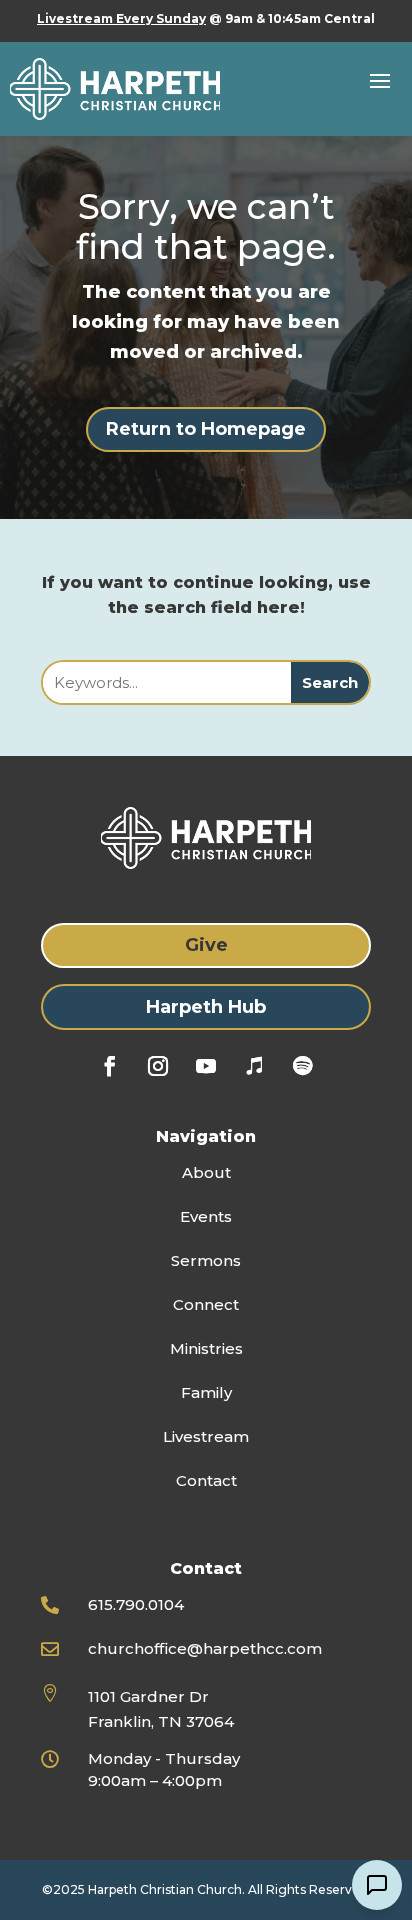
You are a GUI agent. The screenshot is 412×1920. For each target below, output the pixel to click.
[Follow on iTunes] (254, 1066)
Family (206, 1392)
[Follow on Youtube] (206, 1066)
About (206, 1172)
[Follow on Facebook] (110, 1066)
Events (206, 1216)
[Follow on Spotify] (302, 1066)
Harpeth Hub (206, 1007)
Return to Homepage (206, 429)
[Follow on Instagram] (158, 1066)
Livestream (206, 1436)
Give (206, 945)
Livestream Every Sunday (121, 18)
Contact (206, 1480)
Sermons (206, 1260)
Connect (206, 1304)
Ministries (206, 1348)
